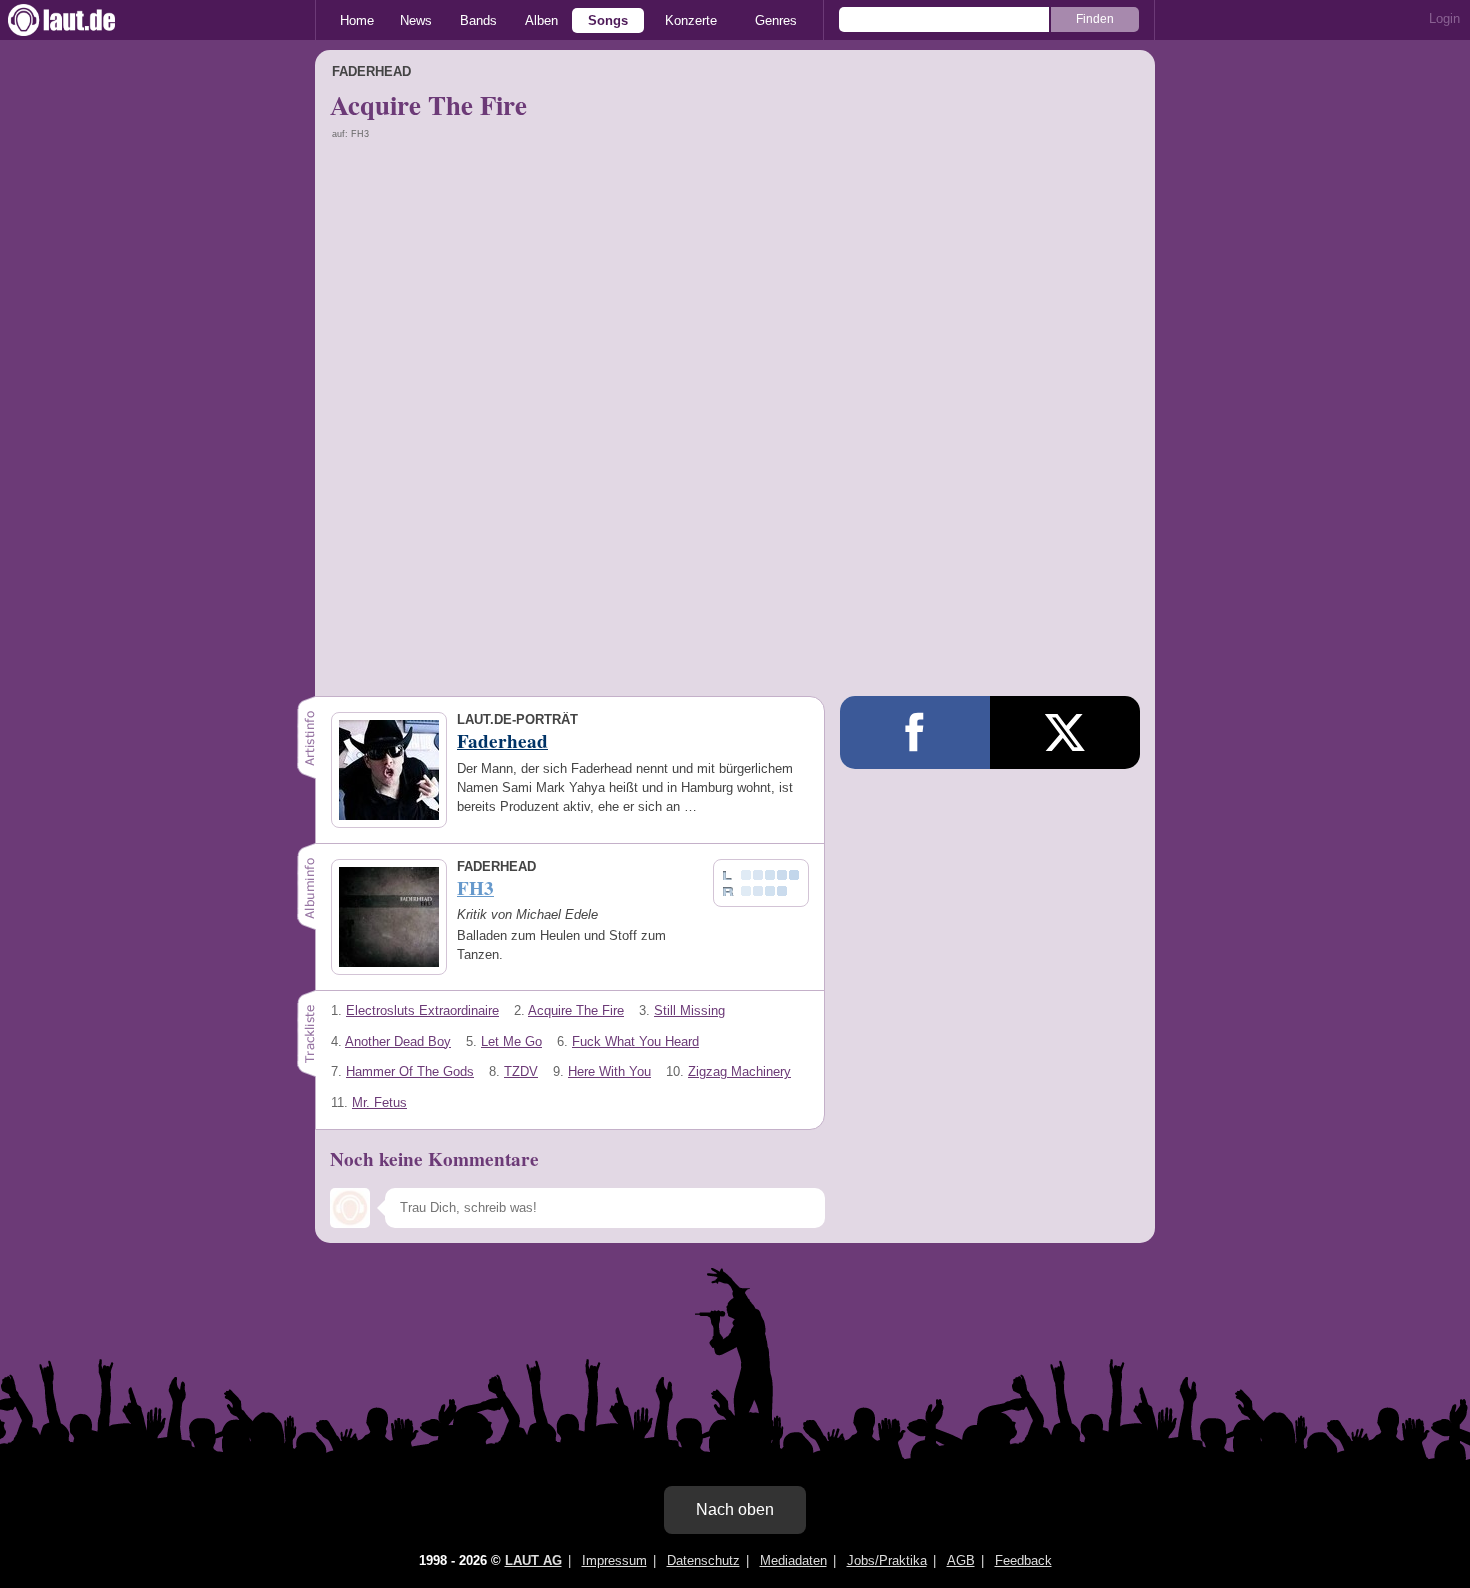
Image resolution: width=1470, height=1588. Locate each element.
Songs (608, 20)
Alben (541, 20)
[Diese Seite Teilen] (915, 732)
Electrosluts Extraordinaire (422, 1010)
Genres (776, 20)
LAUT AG (533, 1560)
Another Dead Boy (398, 1041)
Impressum (614, 1560)
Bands (478, 20)
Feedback (1023, 1560)
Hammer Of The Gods (410, 1071)
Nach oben (735, 1509)
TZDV (521, 1071)
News (416, 20)
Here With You (609, 1071)
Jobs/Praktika (887, 1560)
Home (357, 20)
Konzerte (691, 20)
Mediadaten (793, 1560)
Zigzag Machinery (739, 1071)
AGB (961, 1560)
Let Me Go (511, 1041)
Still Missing (689, 1010)
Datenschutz (703, 1560)
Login (1444, 18)
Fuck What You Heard (635, 1041)
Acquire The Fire (576, 1010)
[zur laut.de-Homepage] (80, 20)
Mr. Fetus (379, 1102)
